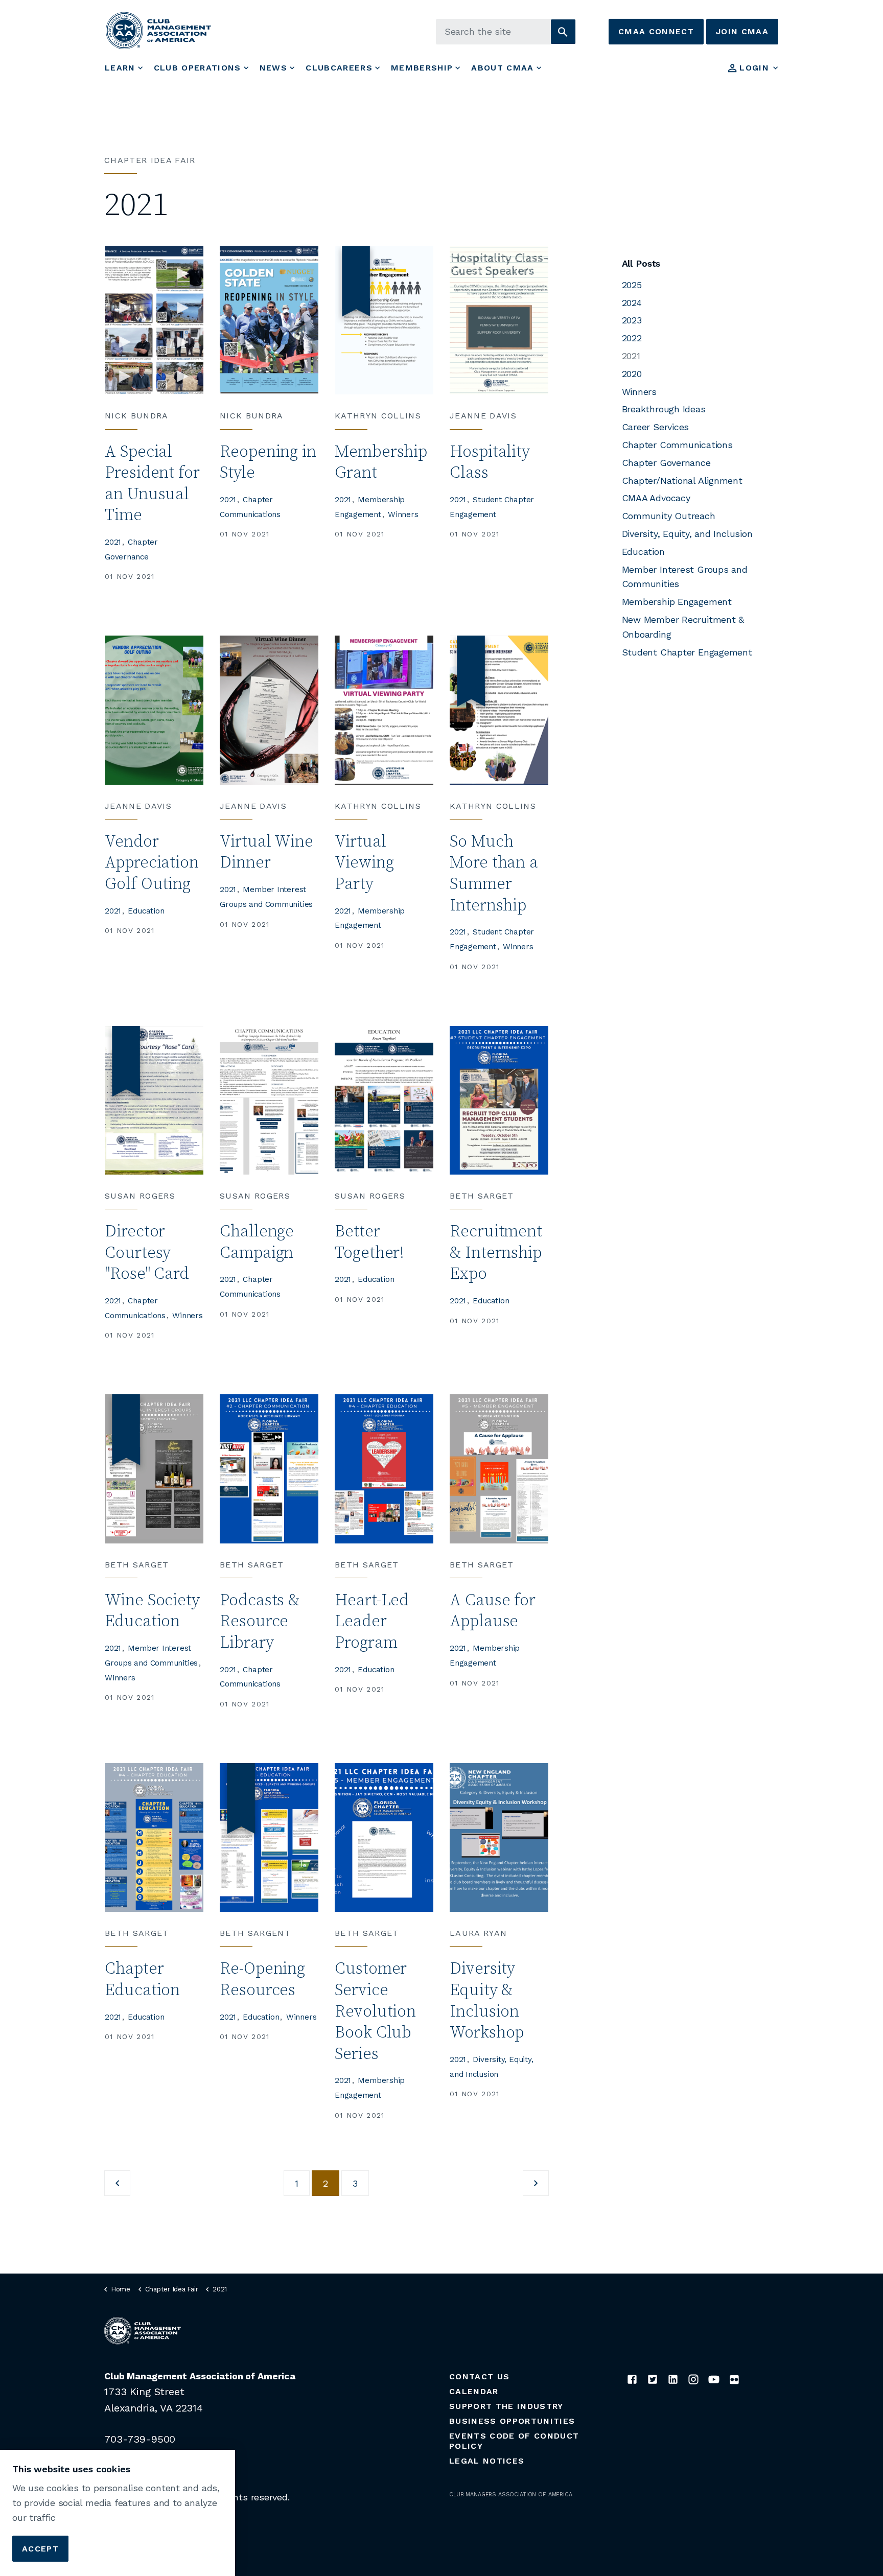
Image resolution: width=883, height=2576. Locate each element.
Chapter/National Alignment (682, 481)
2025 (632, 285)
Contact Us (479, 2376)
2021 (113, 542)
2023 (632, 320)
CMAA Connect (656, 31)
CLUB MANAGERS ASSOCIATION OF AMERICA (511, 2495)
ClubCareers (339, 68)
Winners (403, 514)
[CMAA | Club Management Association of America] (158, 30)
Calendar (474, 2391)
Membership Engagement (677, 602)
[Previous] (117, 2183)
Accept (40, 2548)
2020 (632, 374)
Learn (120, 68)
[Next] (536, 2183)
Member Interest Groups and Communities (685, 577)
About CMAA (502, 68)
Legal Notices (487, 2461)
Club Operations (197, 68)
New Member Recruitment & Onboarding (683, 627)
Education (146, 911)
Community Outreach (669, 516)
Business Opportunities (512, 2421)
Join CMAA (742, 31)
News (273, 68)
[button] (563, 32)
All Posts (641, 263)
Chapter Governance (666, 463)
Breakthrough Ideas (664, 409)
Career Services (656, 427)
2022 (632, 338)
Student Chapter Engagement (687, 652)
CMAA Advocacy (656, 498)
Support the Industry (506, 2406)
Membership (422, 68)
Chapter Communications (677, 445)
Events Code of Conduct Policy (514, 2441)
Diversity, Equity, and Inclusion (687, 534)
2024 (632, 303)
